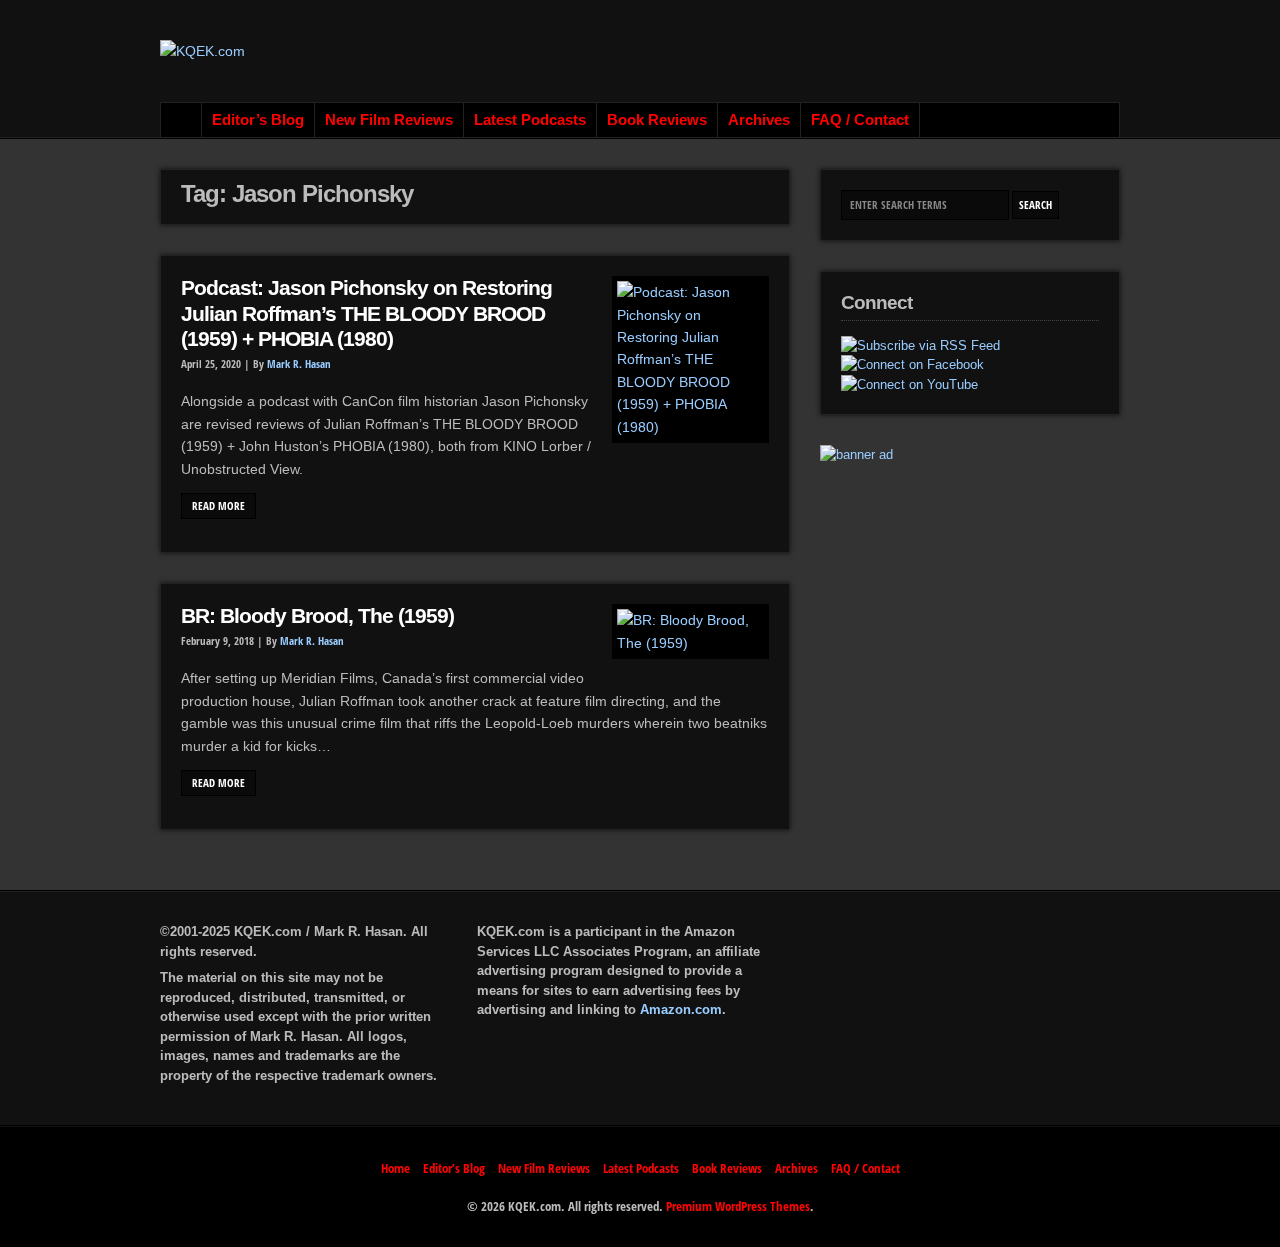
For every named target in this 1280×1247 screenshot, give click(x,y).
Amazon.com (681, 1009)
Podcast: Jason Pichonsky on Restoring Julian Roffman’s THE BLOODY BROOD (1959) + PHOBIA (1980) (366, 313)
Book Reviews (657, 120)
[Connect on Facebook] (912, 365)
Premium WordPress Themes (738, 1206)
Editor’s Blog (258, 120)
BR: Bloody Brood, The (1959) (317, 616)
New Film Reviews (389, 120)
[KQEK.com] (202, 51)
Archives (759, 120)
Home (181, 120)
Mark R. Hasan (299, 364)
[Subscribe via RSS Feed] (920, 346)
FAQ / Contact (860, 120)
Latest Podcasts (530, 120)
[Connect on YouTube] (909, 385)
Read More (218, 506)
